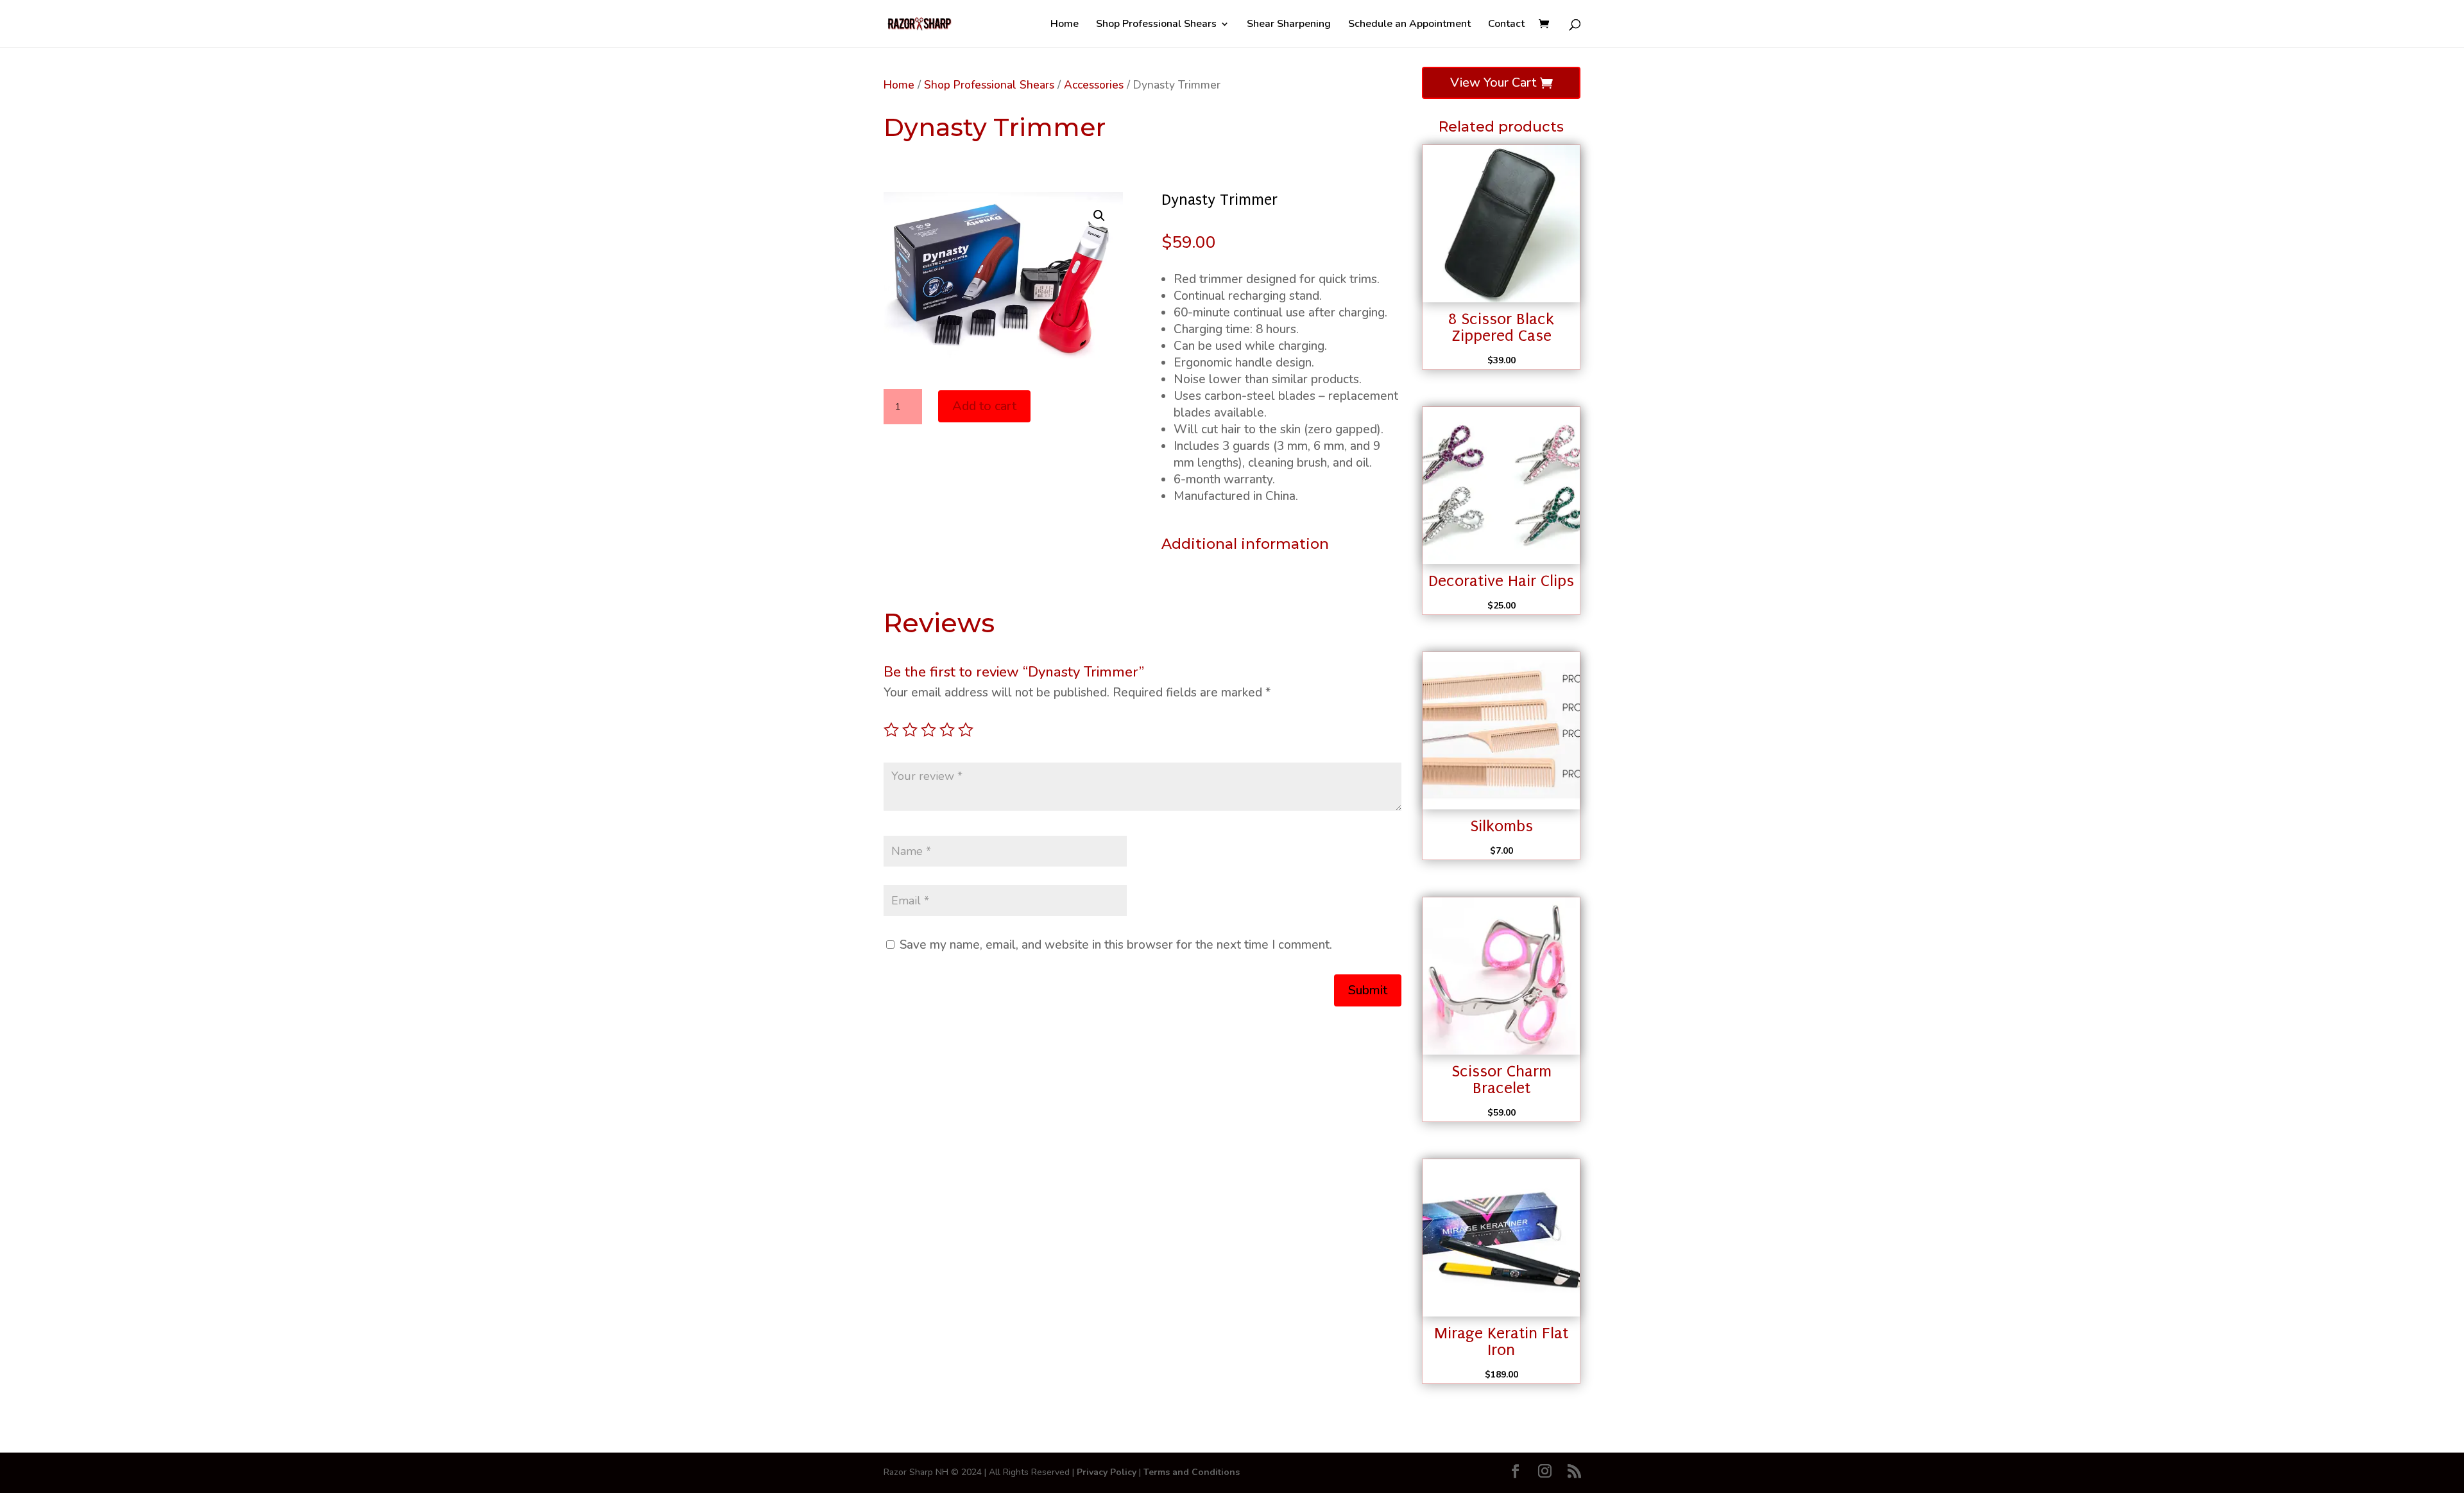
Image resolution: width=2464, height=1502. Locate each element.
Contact (1506, 25)
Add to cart (984, 406)
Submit (1368, 990)
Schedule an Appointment (1409, 25)
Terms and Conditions (1192, 1472)
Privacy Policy (1107, 1472)
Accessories (1094, 85)
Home (1065, 25)
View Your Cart (1493, 82)
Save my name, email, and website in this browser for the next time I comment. (1116, 945)
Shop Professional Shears (1156, 25)
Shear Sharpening (1289, 25)
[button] (1099, 216)
